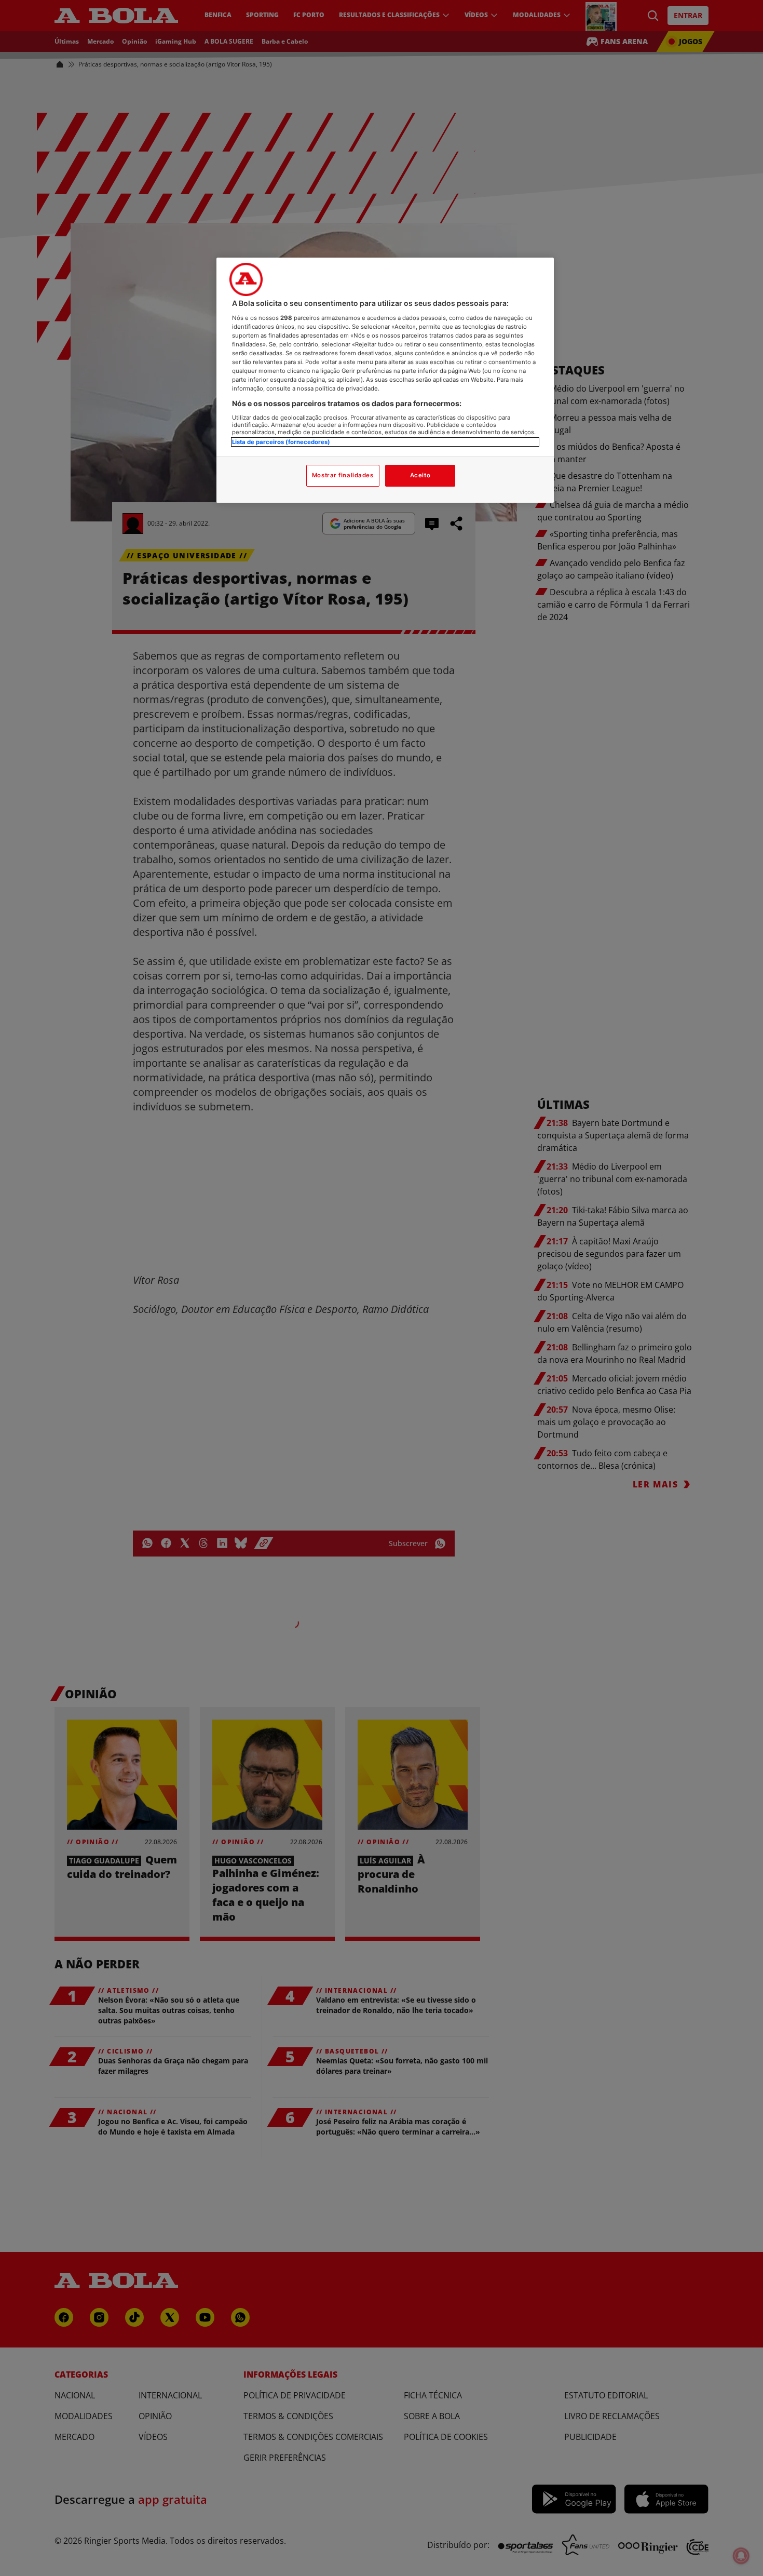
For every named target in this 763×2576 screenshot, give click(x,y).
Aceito (420, 475)
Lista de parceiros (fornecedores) (281, 442)
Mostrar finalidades (343, 475)
